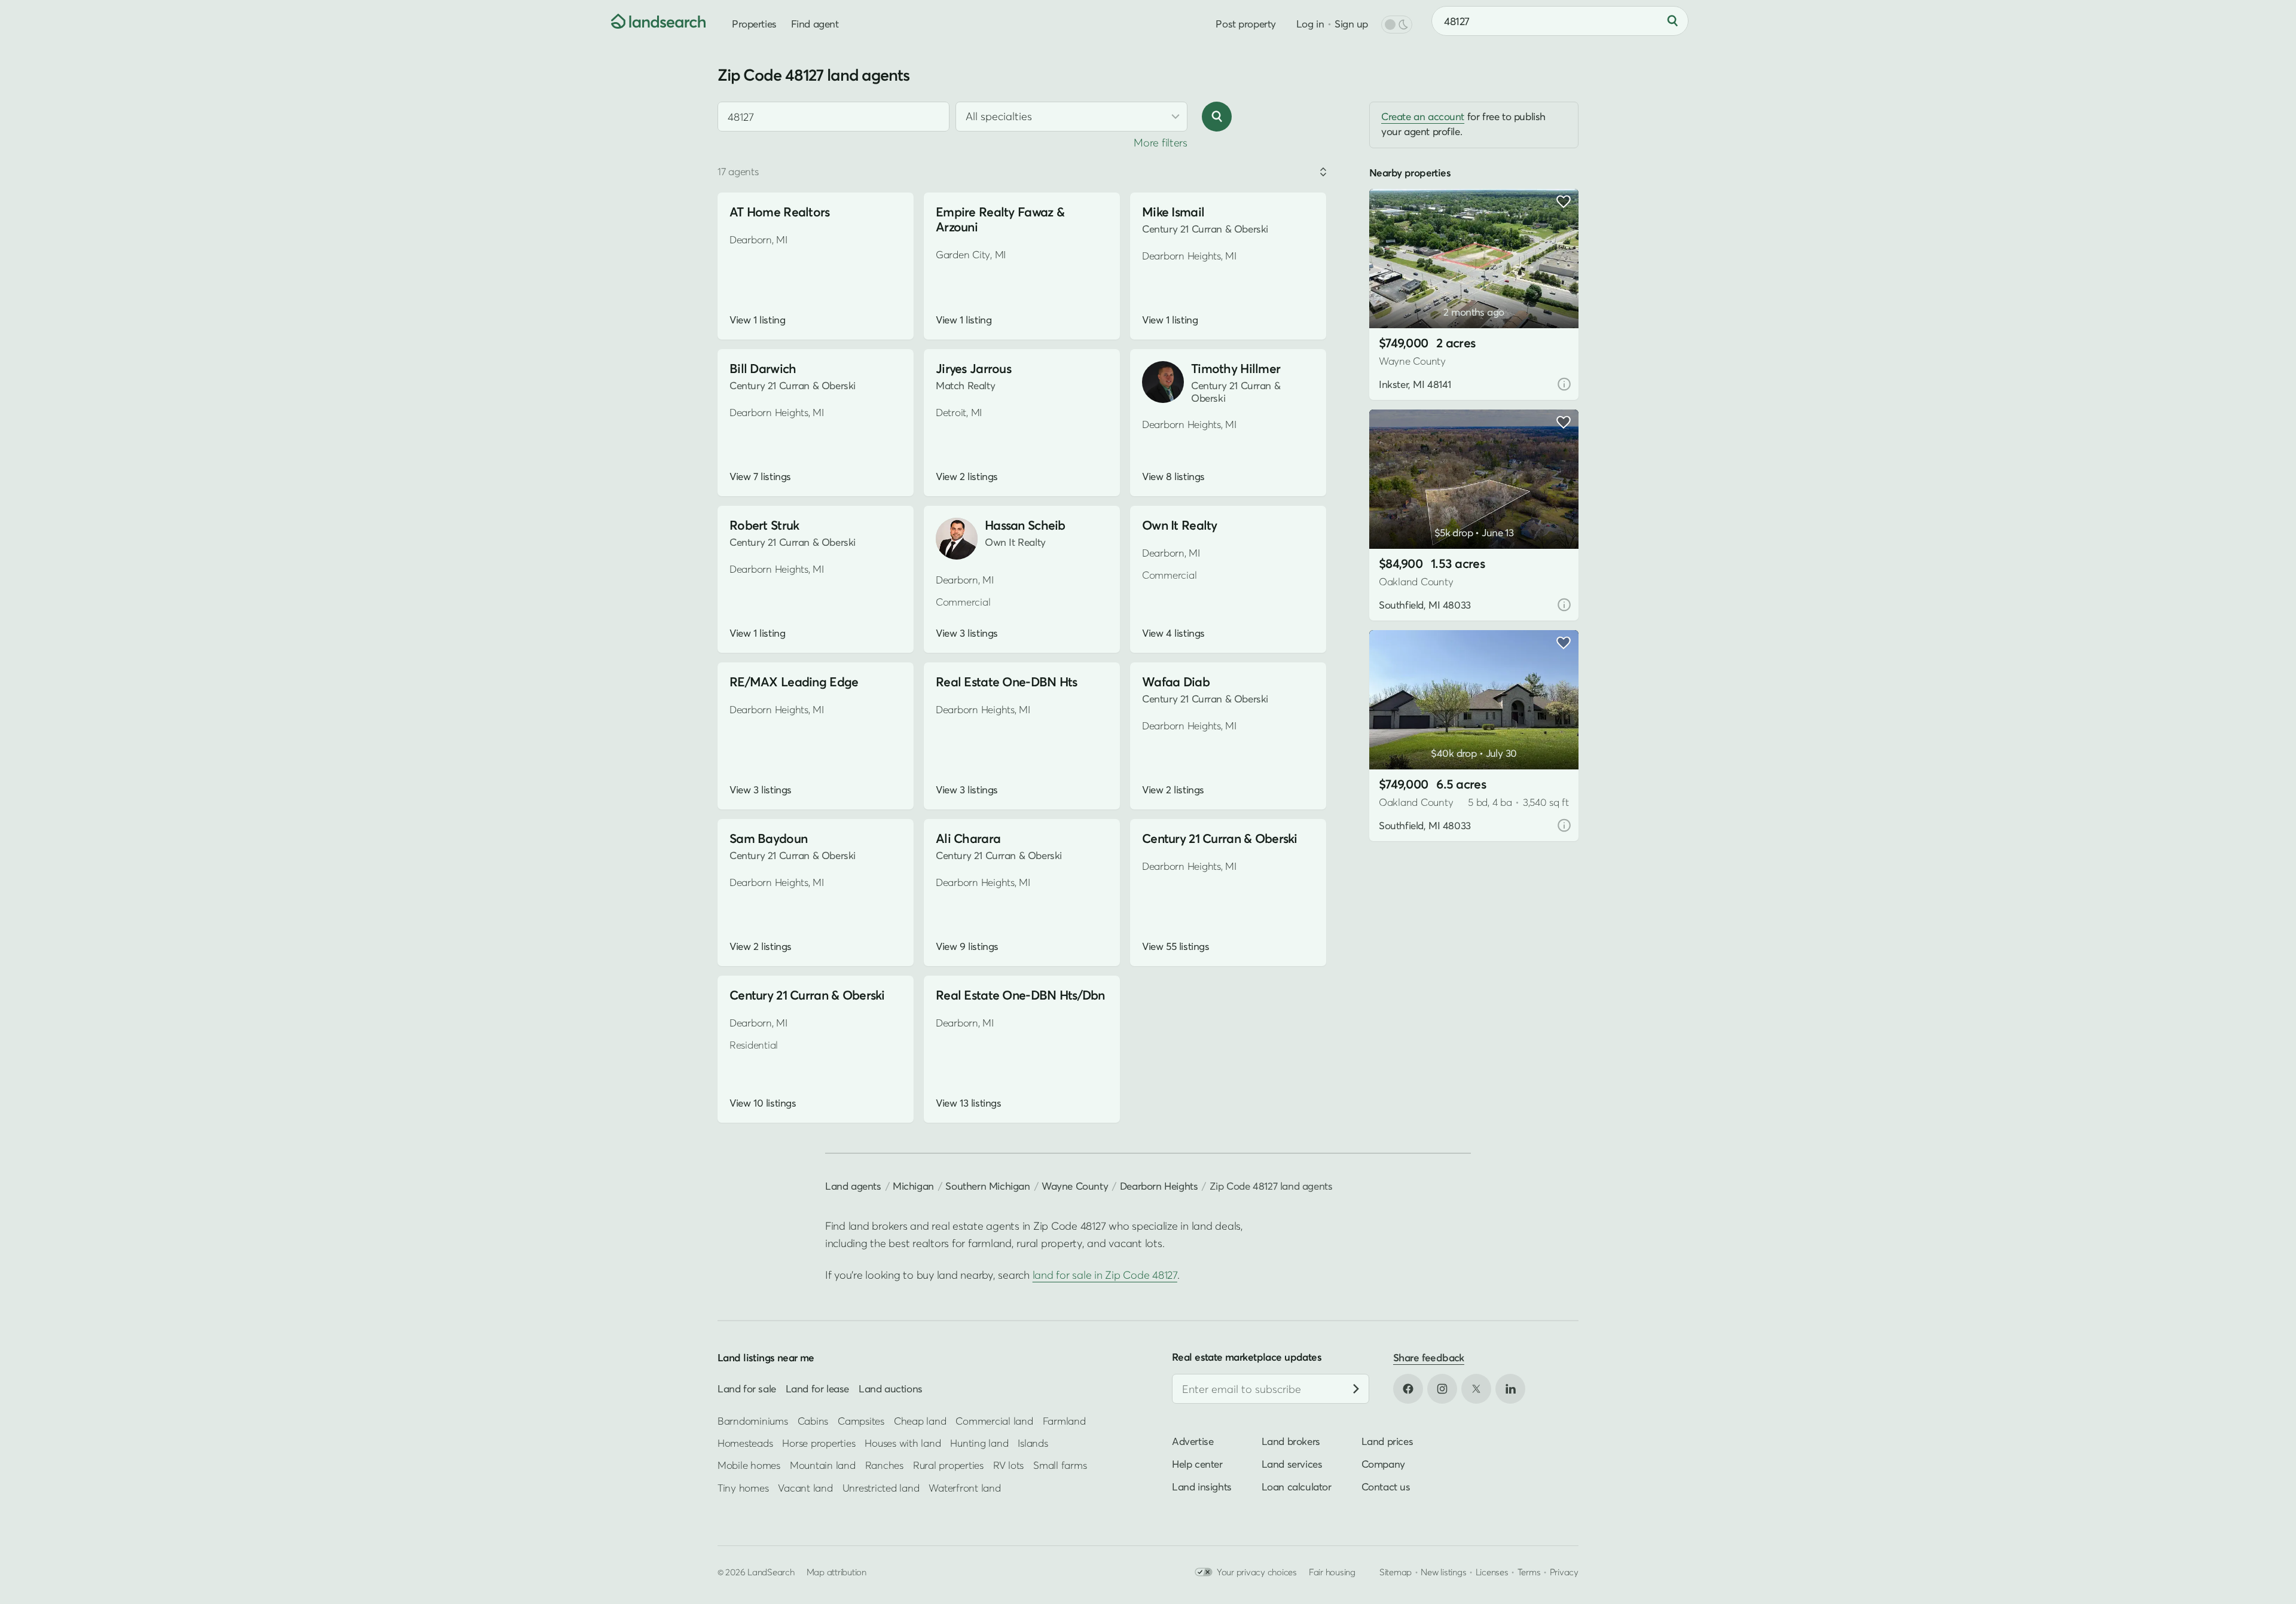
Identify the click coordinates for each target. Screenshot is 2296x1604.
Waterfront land (964, 1488)
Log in (1310, 24)
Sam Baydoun (768, 838)
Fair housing (1332, 1572)
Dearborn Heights (1159, 1186)
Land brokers (1291, 1441)
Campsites (861, 1420)
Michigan (913, 1186)
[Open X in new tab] (1476, 1389)
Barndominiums (753, 1420)
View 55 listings (1176, 946)
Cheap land (920, 1420)
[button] (1396, 298)
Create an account (1423, 116)
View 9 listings (967, 946)
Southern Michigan (987, 1186)
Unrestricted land (881, 1488)
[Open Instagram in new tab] (1442, 1389)
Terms (1529, 1572)
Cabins (813, 1420)
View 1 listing (757, 320)
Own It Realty (1180, 525)
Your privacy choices (1257, 1572)
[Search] (1672, 21)
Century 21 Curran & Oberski (1220, 838)
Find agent (815, 24)
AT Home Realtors (780, 212)
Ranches (884, 1465)
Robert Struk (764, 525)
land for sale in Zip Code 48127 (1105, 1275)
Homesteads (745, 1443)
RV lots (1008, 1465)
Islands (1033, 1443)
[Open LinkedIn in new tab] (1510, 1389)
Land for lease (817, 1388)
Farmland (1064, 1420)
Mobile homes (749, 1465)
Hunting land (979, 1443)
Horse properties (819, 1443)
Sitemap (1396, 1572)
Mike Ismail (1173, 212)
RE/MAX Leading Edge (794, 682)
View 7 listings (760, 476)
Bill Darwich (763, 369)
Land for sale (747, 1388)
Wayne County (1075, 1186)
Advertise (1193, 1441)
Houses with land (903, 1443)
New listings (1443, 1572)
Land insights (1202, 1487)
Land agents (853, 1186)
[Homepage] (649, 21)
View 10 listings (763, 1103)
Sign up (1351, 24)
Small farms (1060, 1465)
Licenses (1492, 1572)
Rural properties (948, 1465)
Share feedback (1429, 1357)
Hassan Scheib (1025, 525)
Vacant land (805, 1488)
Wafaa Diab (1176, 682)
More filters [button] (1161, 143)
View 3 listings (967, 633)
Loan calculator (1297, 1487)
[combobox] (833, 117)
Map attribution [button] (836, 1572)
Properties (754, 24)
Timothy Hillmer (1236, 369)
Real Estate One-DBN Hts (1007, 682)
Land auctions (891, 1388)
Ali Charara (968, 838)
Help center (1197, 1464)
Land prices (1387, 1441)
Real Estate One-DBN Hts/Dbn (1020, 995)
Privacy (1564, 1572)
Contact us (1386, 1487)
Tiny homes (743, 1488)
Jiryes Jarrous (973, 369)
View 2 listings (967, 476)
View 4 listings (1173, 633)
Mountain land (823, 1465)
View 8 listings (1173, 476)
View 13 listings (968, 1103)
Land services (1292, 1464)
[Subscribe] (1356, 1389)
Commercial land (994, 1420)
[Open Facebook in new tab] (1408, 1389)
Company (1383, 1464)
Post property (1245, 24)
